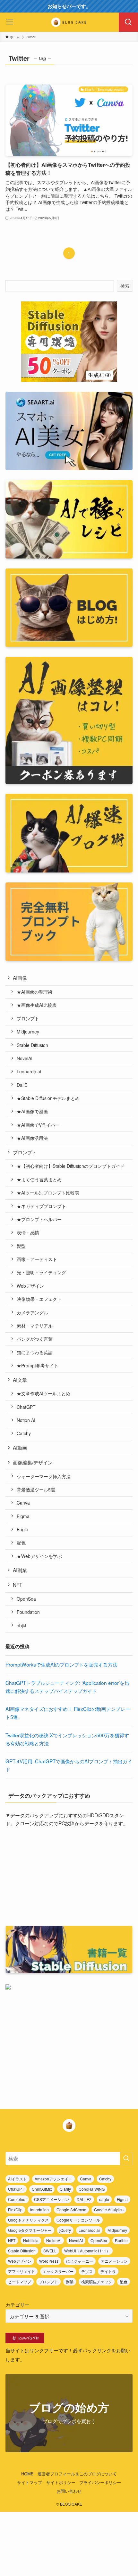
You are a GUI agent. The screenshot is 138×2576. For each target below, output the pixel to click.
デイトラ (108, 2271)
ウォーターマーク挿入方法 (44, 1476)
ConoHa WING (92, 2189)
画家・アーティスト (37, 1259)
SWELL (50, 2251)
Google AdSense (71, 2209)
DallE (22, 1085)
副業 (70, 2281)
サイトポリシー (61, 2482)
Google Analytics (109, 2209)
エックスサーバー (58, 2271)
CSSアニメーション (52, 2199)
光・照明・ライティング (41, 1272)
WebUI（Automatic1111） (87, 2251)
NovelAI (25, 1058)
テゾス (87, 2271)
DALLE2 (84, 2199)
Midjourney (28, 1032)
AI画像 (20, 978)
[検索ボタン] (128, 22)
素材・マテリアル (35, 1326)
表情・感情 (28, 1232)
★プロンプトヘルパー (39, 1219)
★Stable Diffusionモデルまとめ (48, 1098)
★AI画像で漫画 (32, 1111)
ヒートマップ (20, 2281)
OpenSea (26, 1599)
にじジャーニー (80, 2261)
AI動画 (20, 1447)
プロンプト (28, 1018)
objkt (22, 1625)
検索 (125, 286)
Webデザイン (30, 1286)
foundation (39, 2209)
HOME (27, 2474)
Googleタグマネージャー (30, 2230)
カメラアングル (32, 1312)
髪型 (21, 1246)
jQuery (65, 2230)
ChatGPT (26, 1407)
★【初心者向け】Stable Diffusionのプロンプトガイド (71, 1166)
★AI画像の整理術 (34, 992)
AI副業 (20, 1570)
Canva (23, 1503)
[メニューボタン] (10, 22)
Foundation (28, 1612)
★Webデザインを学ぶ (39, 1556)
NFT (17, 1585)
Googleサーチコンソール (78, 2220)
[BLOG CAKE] (69, 22)
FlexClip (15, 2209)
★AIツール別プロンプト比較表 (48, 1193)
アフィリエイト (22, 2271)
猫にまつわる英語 (35, 1352)
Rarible (121, 2240)
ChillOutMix (42, 2189)
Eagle (22, 1529)
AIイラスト (17, 2179)
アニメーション (114, 2261)
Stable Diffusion (32, 1045)
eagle (104, 2199)
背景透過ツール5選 (36, 1489)
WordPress (49, 2261)
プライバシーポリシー (100, 2482)
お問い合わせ (69, 2491)
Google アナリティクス (28, 2220)
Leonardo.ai (29, 1071)
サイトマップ (30, 2482)
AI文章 (20, 1380)
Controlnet (17, 2199)
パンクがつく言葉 (35, 1339)
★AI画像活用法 (32, 1138)
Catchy (24, 1433)
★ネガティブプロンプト (41, 1206)
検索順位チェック (97, 2281)
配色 (21, 1543)
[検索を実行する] (126, 2158)
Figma (23, 1516)
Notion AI (26, 1420)
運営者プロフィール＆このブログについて (77, 2474)
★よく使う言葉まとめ (39, 1179)
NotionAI (54, 2240)
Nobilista (31, 2240)
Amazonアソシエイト (53, 2179)
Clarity (65, 2189)
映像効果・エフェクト (39, 1299)
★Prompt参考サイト (38, 1365)
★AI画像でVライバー (38, 1125)
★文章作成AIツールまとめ (43, 1393)
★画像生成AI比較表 (37, 1005)
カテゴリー (17, 2304)
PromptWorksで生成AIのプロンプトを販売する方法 (61, 1664)
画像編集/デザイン (33, 1462)
